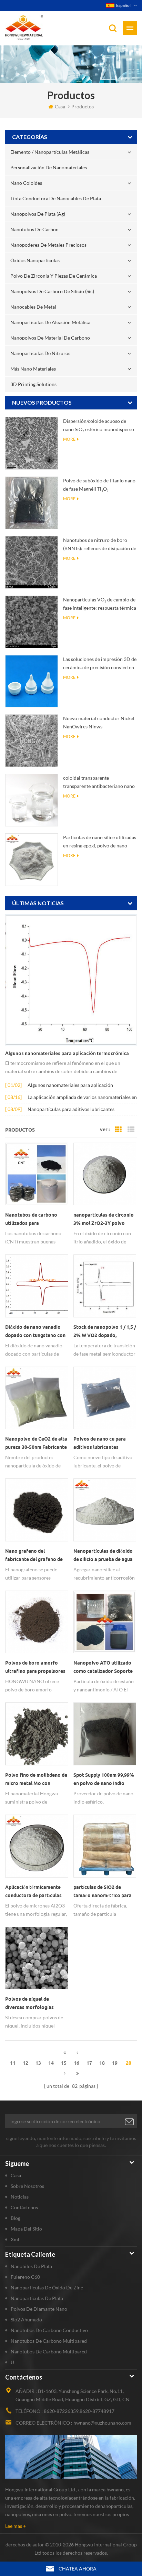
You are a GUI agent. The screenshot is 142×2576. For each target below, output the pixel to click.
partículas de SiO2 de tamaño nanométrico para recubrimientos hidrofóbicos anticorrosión (104, 1892)
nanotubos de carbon (34, 229)
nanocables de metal (33, 307)
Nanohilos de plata (31, 2266)
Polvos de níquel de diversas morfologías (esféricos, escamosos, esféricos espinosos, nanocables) (31, 2004)
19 (115, 2063)
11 (13, 2063)
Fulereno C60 (25, 2277)
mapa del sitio (26, 2229)
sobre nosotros (27, 2186)
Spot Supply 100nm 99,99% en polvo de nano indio (104, 1779)
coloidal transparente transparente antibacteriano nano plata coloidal (99, 783)
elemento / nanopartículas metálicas (50, 152)
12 (26, 2063)
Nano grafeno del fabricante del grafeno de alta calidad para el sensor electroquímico (35, 1556)
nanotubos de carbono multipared (49, 2341)
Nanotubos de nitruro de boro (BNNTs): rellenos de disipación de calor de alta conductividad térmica (100, 545)
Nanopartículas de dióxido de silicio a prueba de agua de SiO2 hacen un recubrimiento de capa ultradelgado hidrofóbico (103, 1556)
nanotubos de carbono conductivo (49, 2330)
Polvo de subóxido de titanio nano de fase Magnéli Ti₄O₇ (99, 485)
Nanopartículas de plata (37, 2298)
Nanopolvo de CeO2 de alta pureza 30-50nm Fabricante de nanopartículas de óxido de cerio (36, 1444)
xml (15, 2239)
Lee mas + (16, 2526)
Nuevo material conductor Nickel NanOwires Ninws (99, 722)
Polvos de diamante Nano (39, 2309)
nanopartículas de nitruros (40, 353)
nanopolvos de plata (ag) (38, 214)
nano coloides (26, 183)
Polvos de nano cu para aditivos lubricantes (100, 1443)
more (69, 439)
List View (131, 1130)
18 (102, 2063)
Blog (16, 2218)
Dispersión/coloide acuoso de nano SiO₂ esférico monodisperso (99, 425)
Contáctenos (24, 2207)
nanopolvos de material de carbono (50, 338)
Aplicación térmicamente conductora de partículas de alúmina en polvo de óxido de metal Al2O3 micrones (33, 1892)
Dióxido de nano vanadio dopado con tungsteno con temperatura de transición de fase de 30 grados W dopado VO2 (35, 1332)
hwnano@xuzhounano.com (102, 2423)
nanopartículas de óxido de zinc (47, 2288)
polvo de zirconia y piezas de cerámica (54, 276)
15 (64, 2063)
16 (77, 2063)
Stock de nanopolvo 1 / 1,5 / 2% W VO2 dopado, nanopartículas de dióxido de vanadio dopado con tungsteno (105, 1332)
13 (38, 2063)
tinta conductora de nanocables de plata (56, 198)
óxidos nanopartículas (35, 260)
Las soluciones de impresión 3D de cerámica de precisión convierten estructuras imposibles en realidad (100, 664)
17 (89, 2063)
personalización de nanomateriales (49, 167)
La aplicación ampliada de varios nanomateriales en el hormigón (82, 1098)
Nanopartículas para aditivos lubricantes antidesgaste (71, 1110)
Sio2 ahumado (26, 2320)
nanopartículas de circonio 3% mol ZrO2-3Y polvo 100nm (104, 1220)
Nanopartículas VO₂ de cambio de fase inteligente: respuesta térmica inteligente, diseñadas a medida (100, 604)
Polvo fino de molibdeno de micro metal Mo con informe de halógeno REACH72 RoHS (36, 1780)
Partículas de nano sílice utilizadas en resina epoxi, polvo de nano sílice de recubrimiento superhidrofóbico (100, 842)
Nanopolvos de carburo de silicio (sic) (52, 291)
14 (51, 2063)
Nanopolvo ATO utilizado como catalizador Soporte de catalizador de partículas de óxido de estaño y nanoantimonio (105, 1668)
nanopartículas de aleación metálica (50, 322)
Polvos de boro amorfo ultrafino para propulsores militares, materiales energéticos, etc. (35, 1668)
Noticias (20, 2197)
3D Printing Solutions (33, 384)
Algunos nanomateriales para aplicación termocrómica (67, 1053)
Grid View (118, 1130)
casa (60, 106)
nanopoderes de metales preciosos (48, 245)
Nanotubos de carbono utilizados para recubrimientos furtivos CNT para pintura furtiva (33, 1220)
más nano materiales (33, 369)
